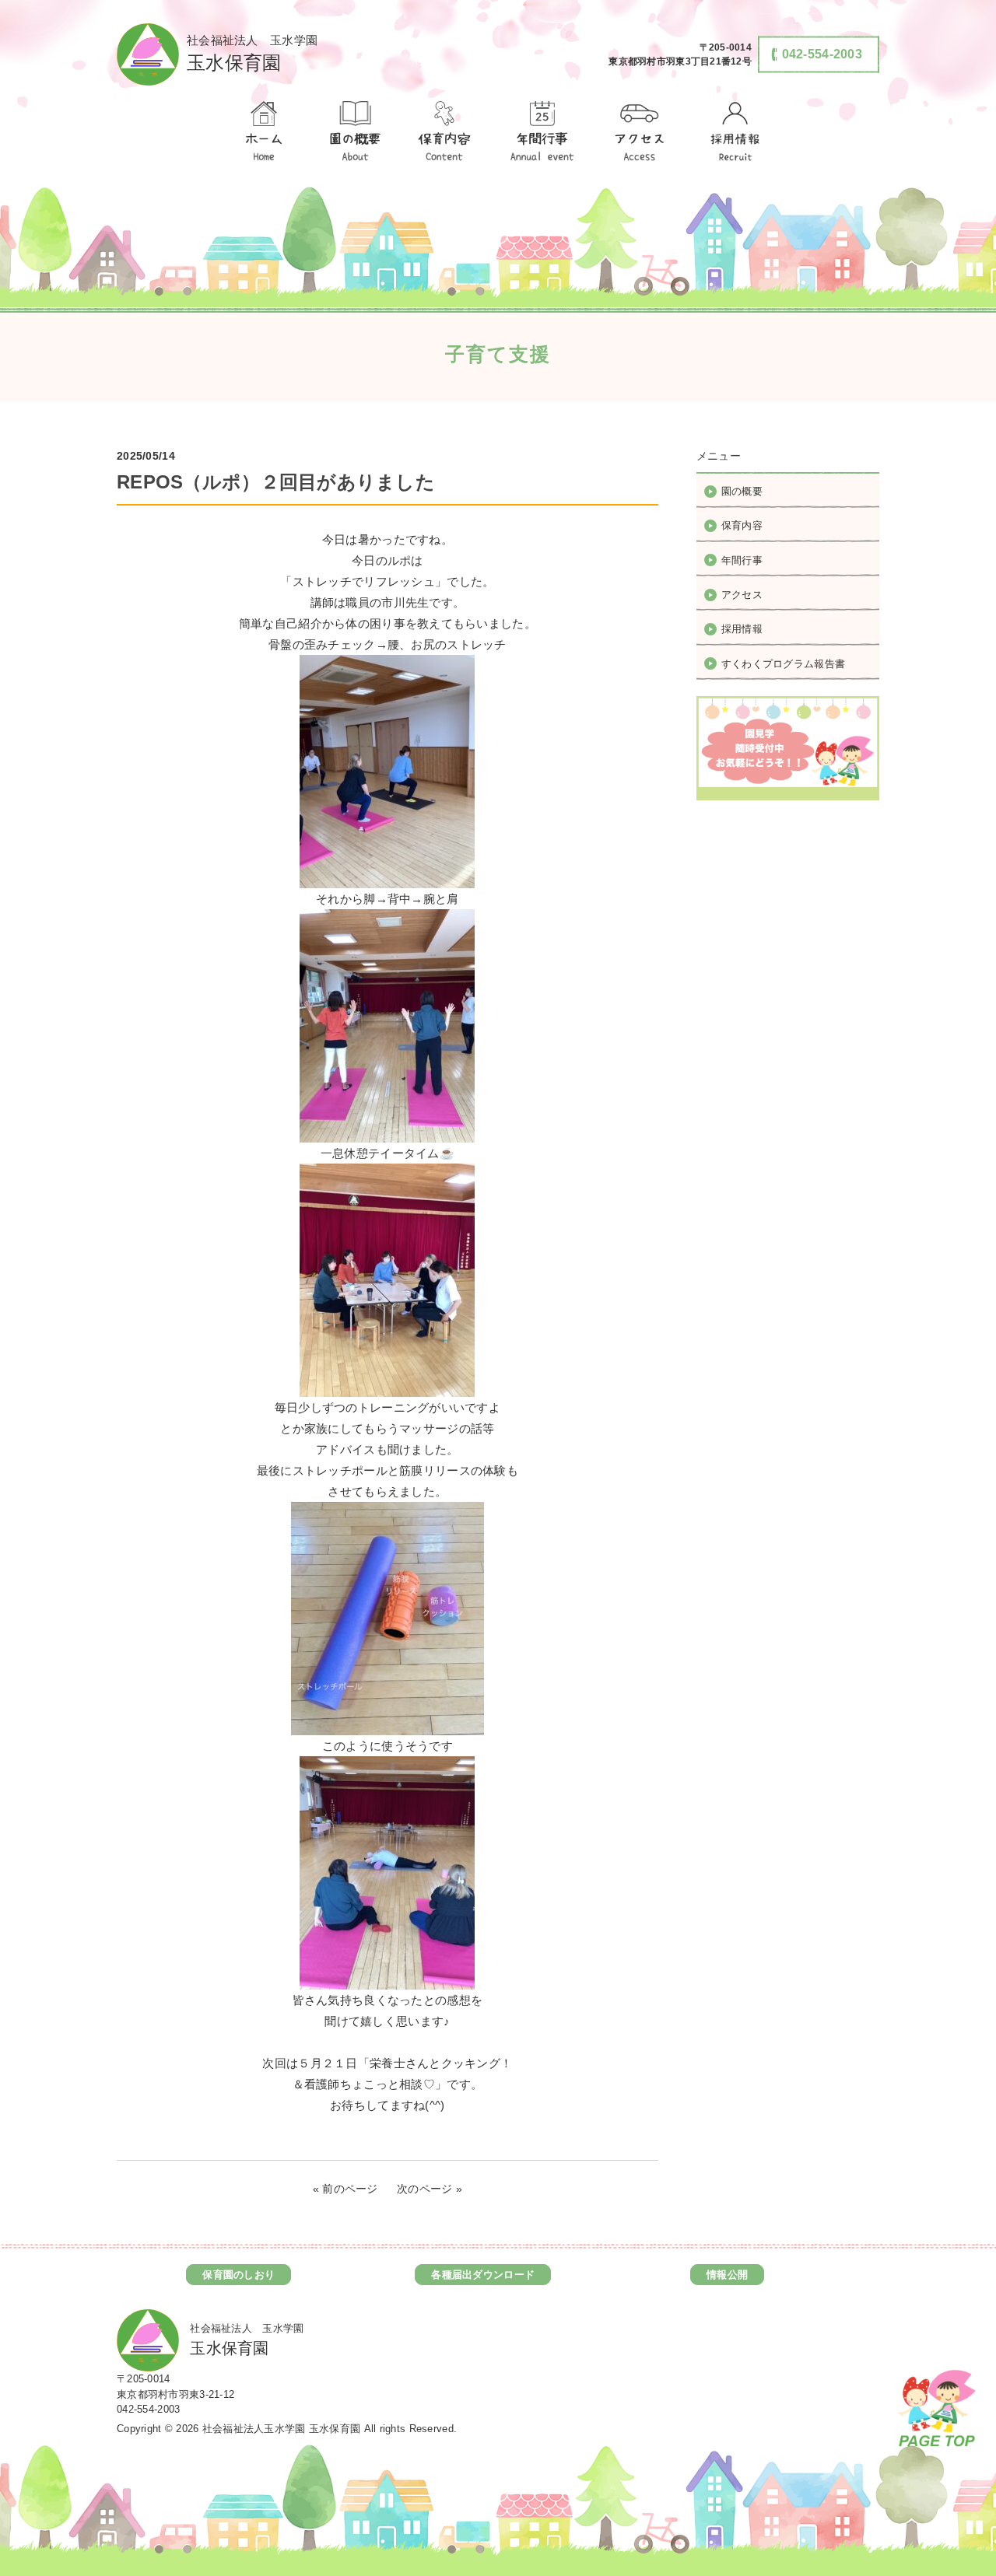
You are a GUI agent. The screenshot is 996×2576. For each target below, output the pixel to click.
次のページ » (430, 2189)
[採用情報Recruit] (733, 132)
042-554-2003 (148, 2409)
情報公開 (727, 2275)
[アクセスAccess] (640, 132)
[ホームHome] (263, 132)
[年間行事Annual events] (542, 132)
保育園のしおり (238, 2275)
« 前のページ (345, 2189)
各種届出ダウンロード (483, 2275)
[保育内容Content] (444, 132)
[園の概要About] (354, 132)
